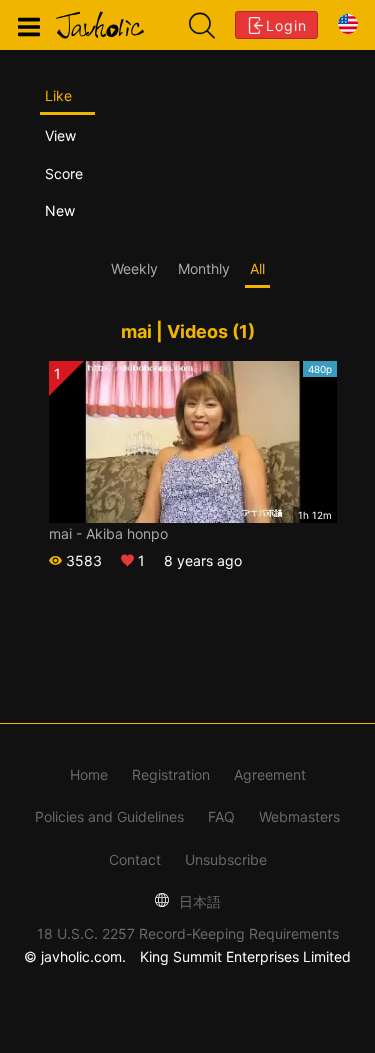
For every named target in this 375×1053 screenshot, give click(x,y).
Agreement (270, 774)
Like (58, 95)
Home (89, 774)
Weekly (134, 268)
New (60, 210)
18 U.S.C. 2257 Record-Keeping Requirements (188, 933)
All (257, 268)
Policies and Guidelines (109, 816)
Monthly (204, 268)
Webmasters (299, 816)
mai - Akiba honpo (108, 533)
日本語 (198, 901)
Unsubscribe (226, 859)
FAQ (221, 816)
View (60, 135)
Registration (171, 774)
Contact (135, 859)
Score (64, 173)
